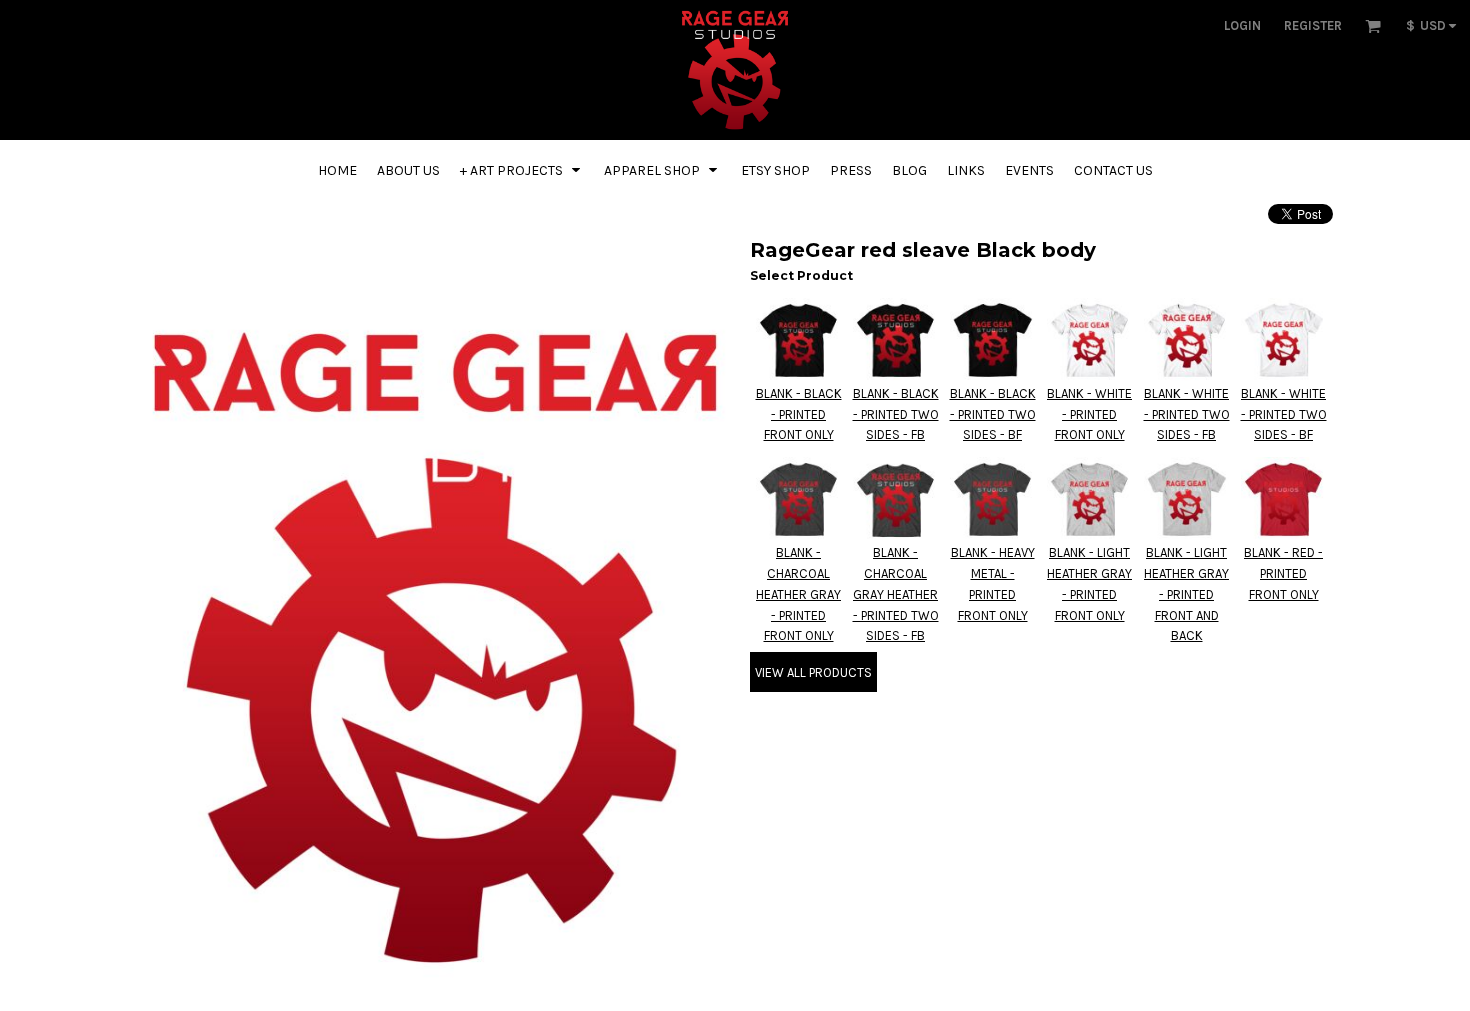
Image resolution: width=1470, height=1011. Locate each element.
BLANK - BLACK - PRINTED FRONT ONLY (799, 414)
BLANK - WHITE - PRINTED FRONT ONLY (1089, 414)
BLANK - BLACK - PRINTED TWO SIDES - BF (993, 414)
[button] (1373, 26)
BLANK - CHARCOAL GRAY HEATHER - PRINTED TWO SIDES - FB (896, 594)
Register (1313, 25)
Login (1242, 25)
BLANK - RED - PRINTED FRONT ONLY (1283, 573)
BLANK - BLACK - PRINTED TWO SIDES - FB (896, 414)
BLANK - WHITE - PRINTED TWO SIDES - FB (1187, 414)
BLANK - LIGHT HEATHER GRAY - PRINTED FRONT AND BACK (1186, 594)
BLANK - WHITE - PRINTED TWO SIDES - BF (1284, 414)
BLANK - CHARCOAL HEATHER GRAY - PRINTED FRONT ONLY (798, 594)
